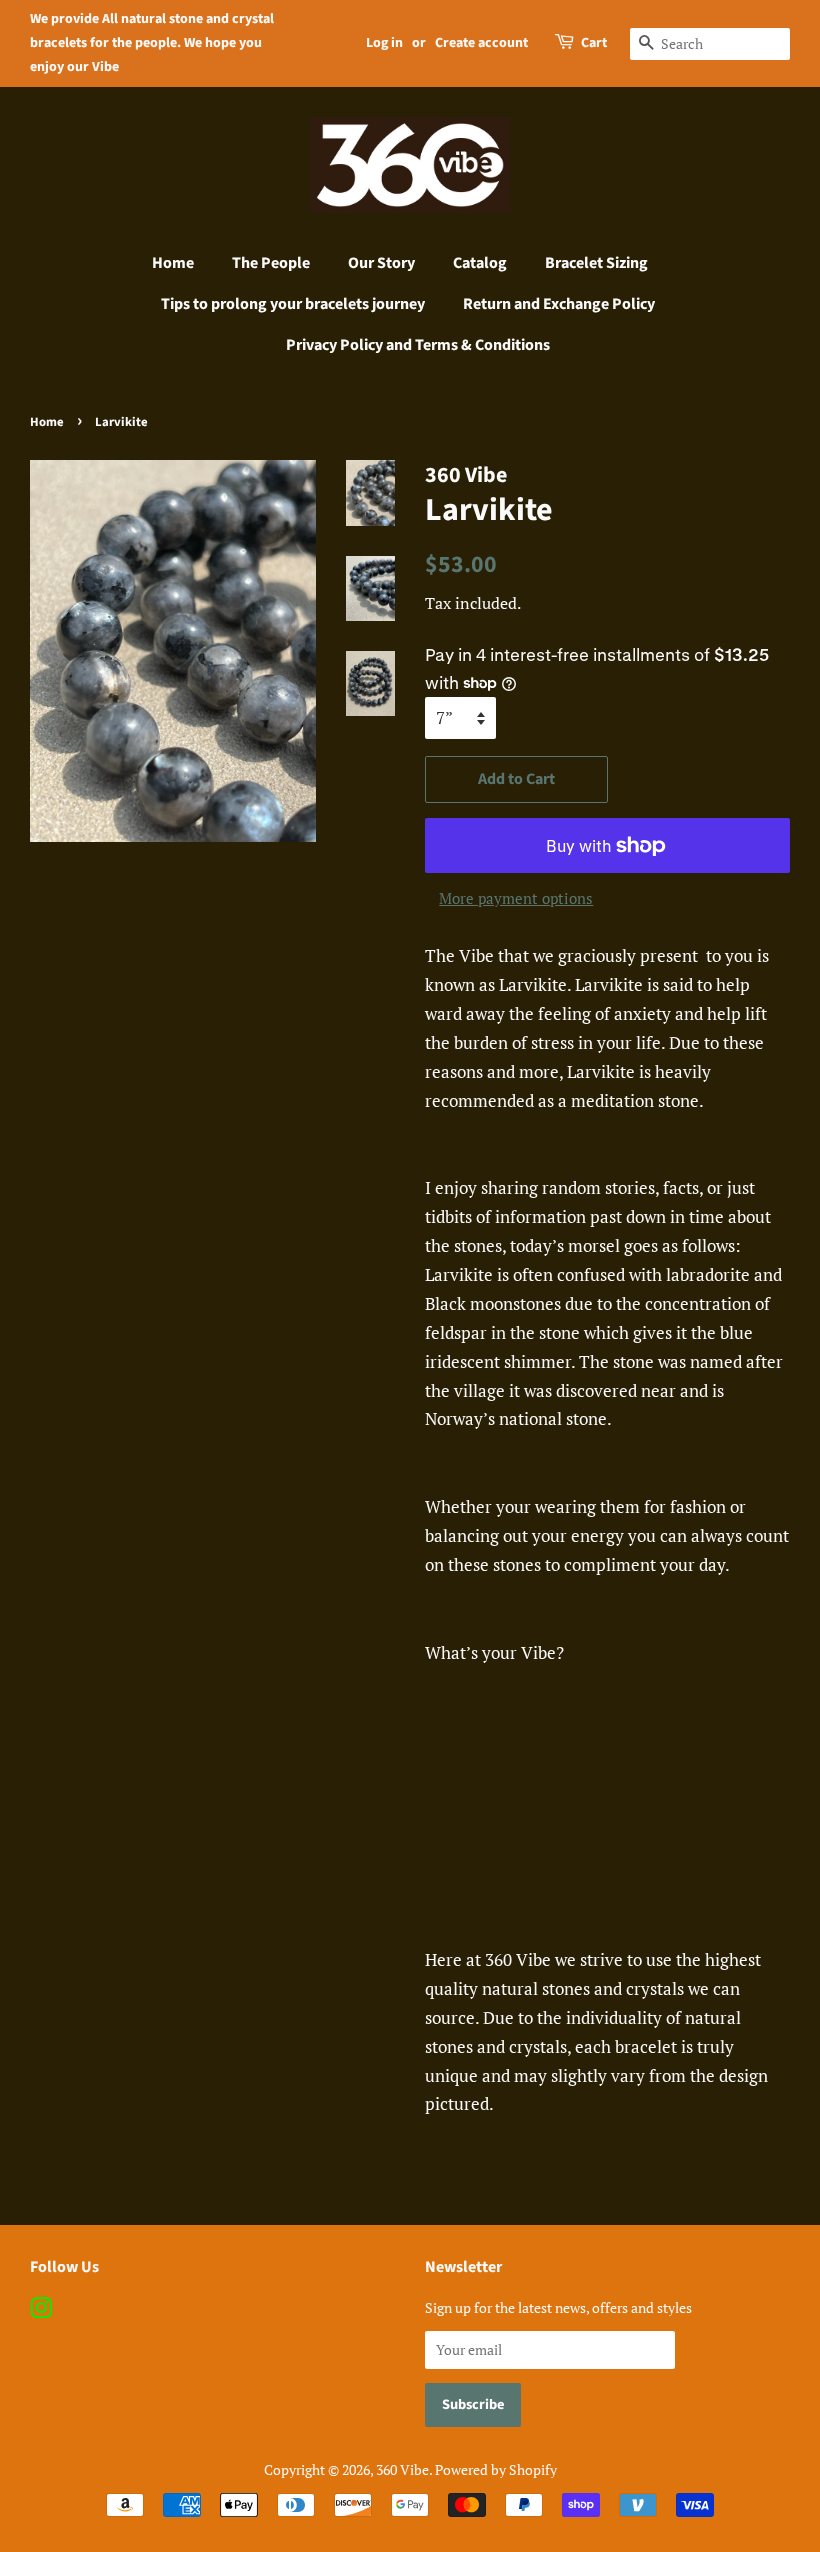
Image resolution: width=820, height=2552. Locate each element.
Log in (384, 43)
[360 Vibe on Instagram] (41, 2311)
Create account (481, 43)
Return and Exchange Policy (559, 304)
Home (173, 263)
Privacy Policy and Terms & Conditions (418, 345)
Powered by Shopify (496, 2469)
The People (271, 263)
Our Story (381, 263)
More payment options (516, 898)
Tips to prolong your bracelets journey (293, 304)
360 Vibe (402, 2469)
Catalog (480, 263)
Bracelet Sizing (596, 263)
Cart (594, 43)
